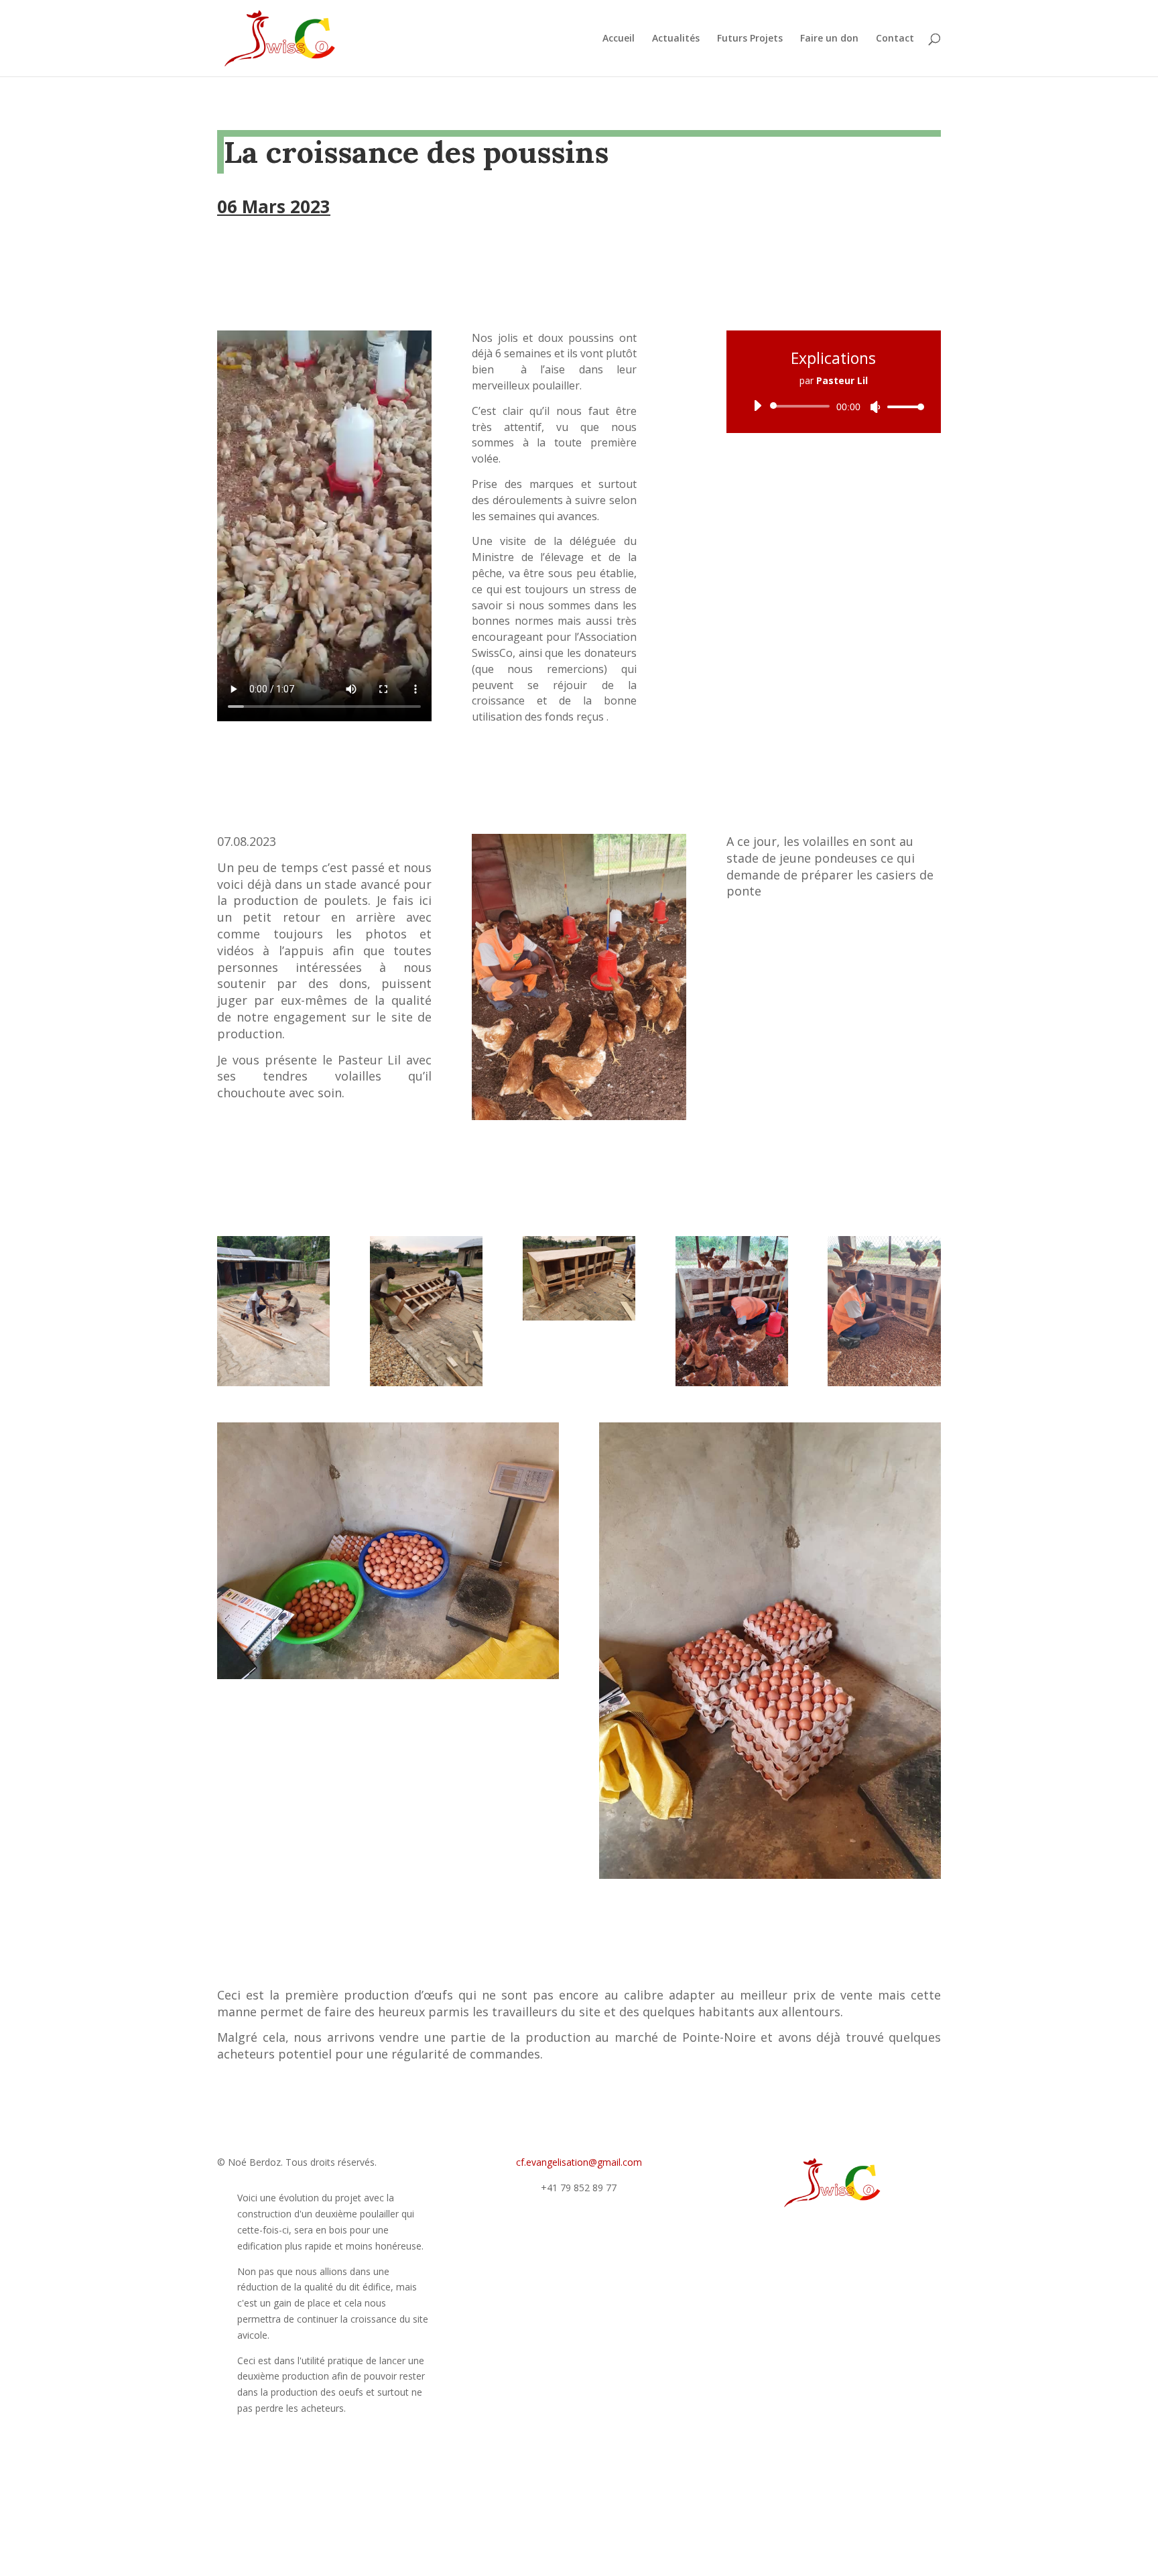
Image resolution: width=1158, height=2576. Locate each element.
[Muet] (875, 407)
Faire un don (829, 39)
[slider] (902, 407)
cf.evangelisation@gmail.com (579, 2162)
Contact (895, 39)
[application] (834, 406)
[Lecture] (757, 406)
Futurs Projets (750, 39)
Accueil (619, 39)
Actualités (676, 39)
